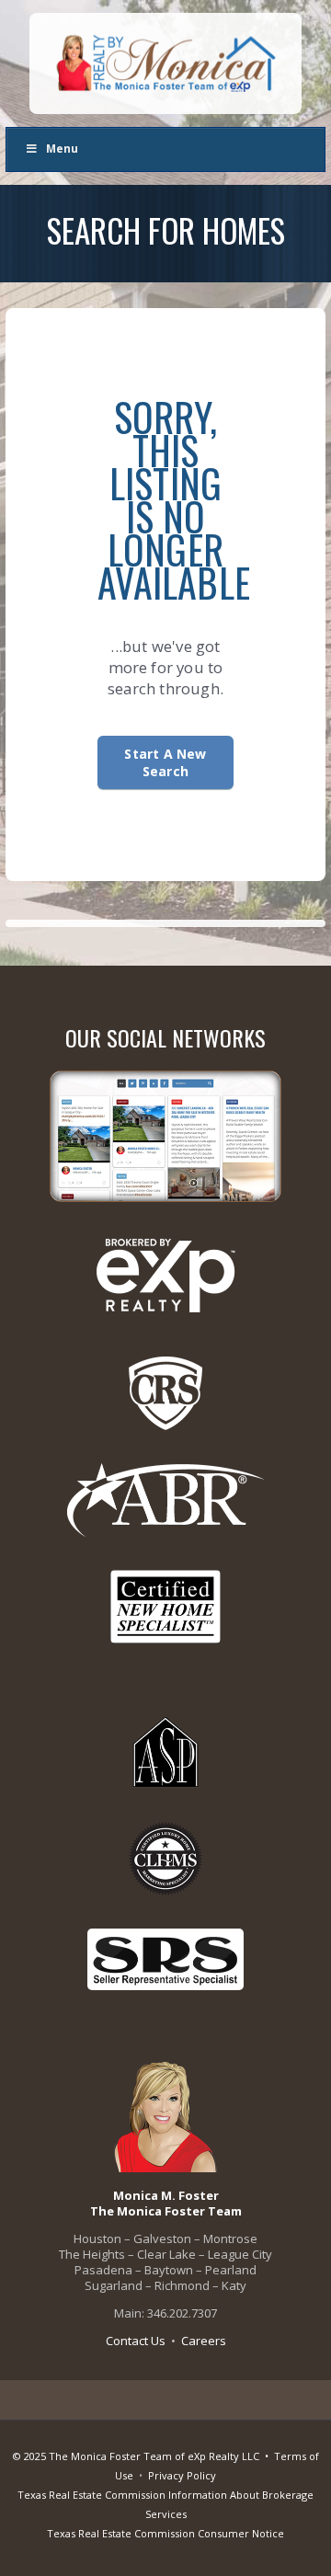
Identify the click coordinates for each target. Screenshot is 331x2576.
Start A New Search (165, 762)
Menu (62, 149)
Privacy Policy (182, 2475)
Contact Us (136, 2341)
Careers (204, 2341)
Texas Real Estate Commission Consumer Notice (165, 2533)
